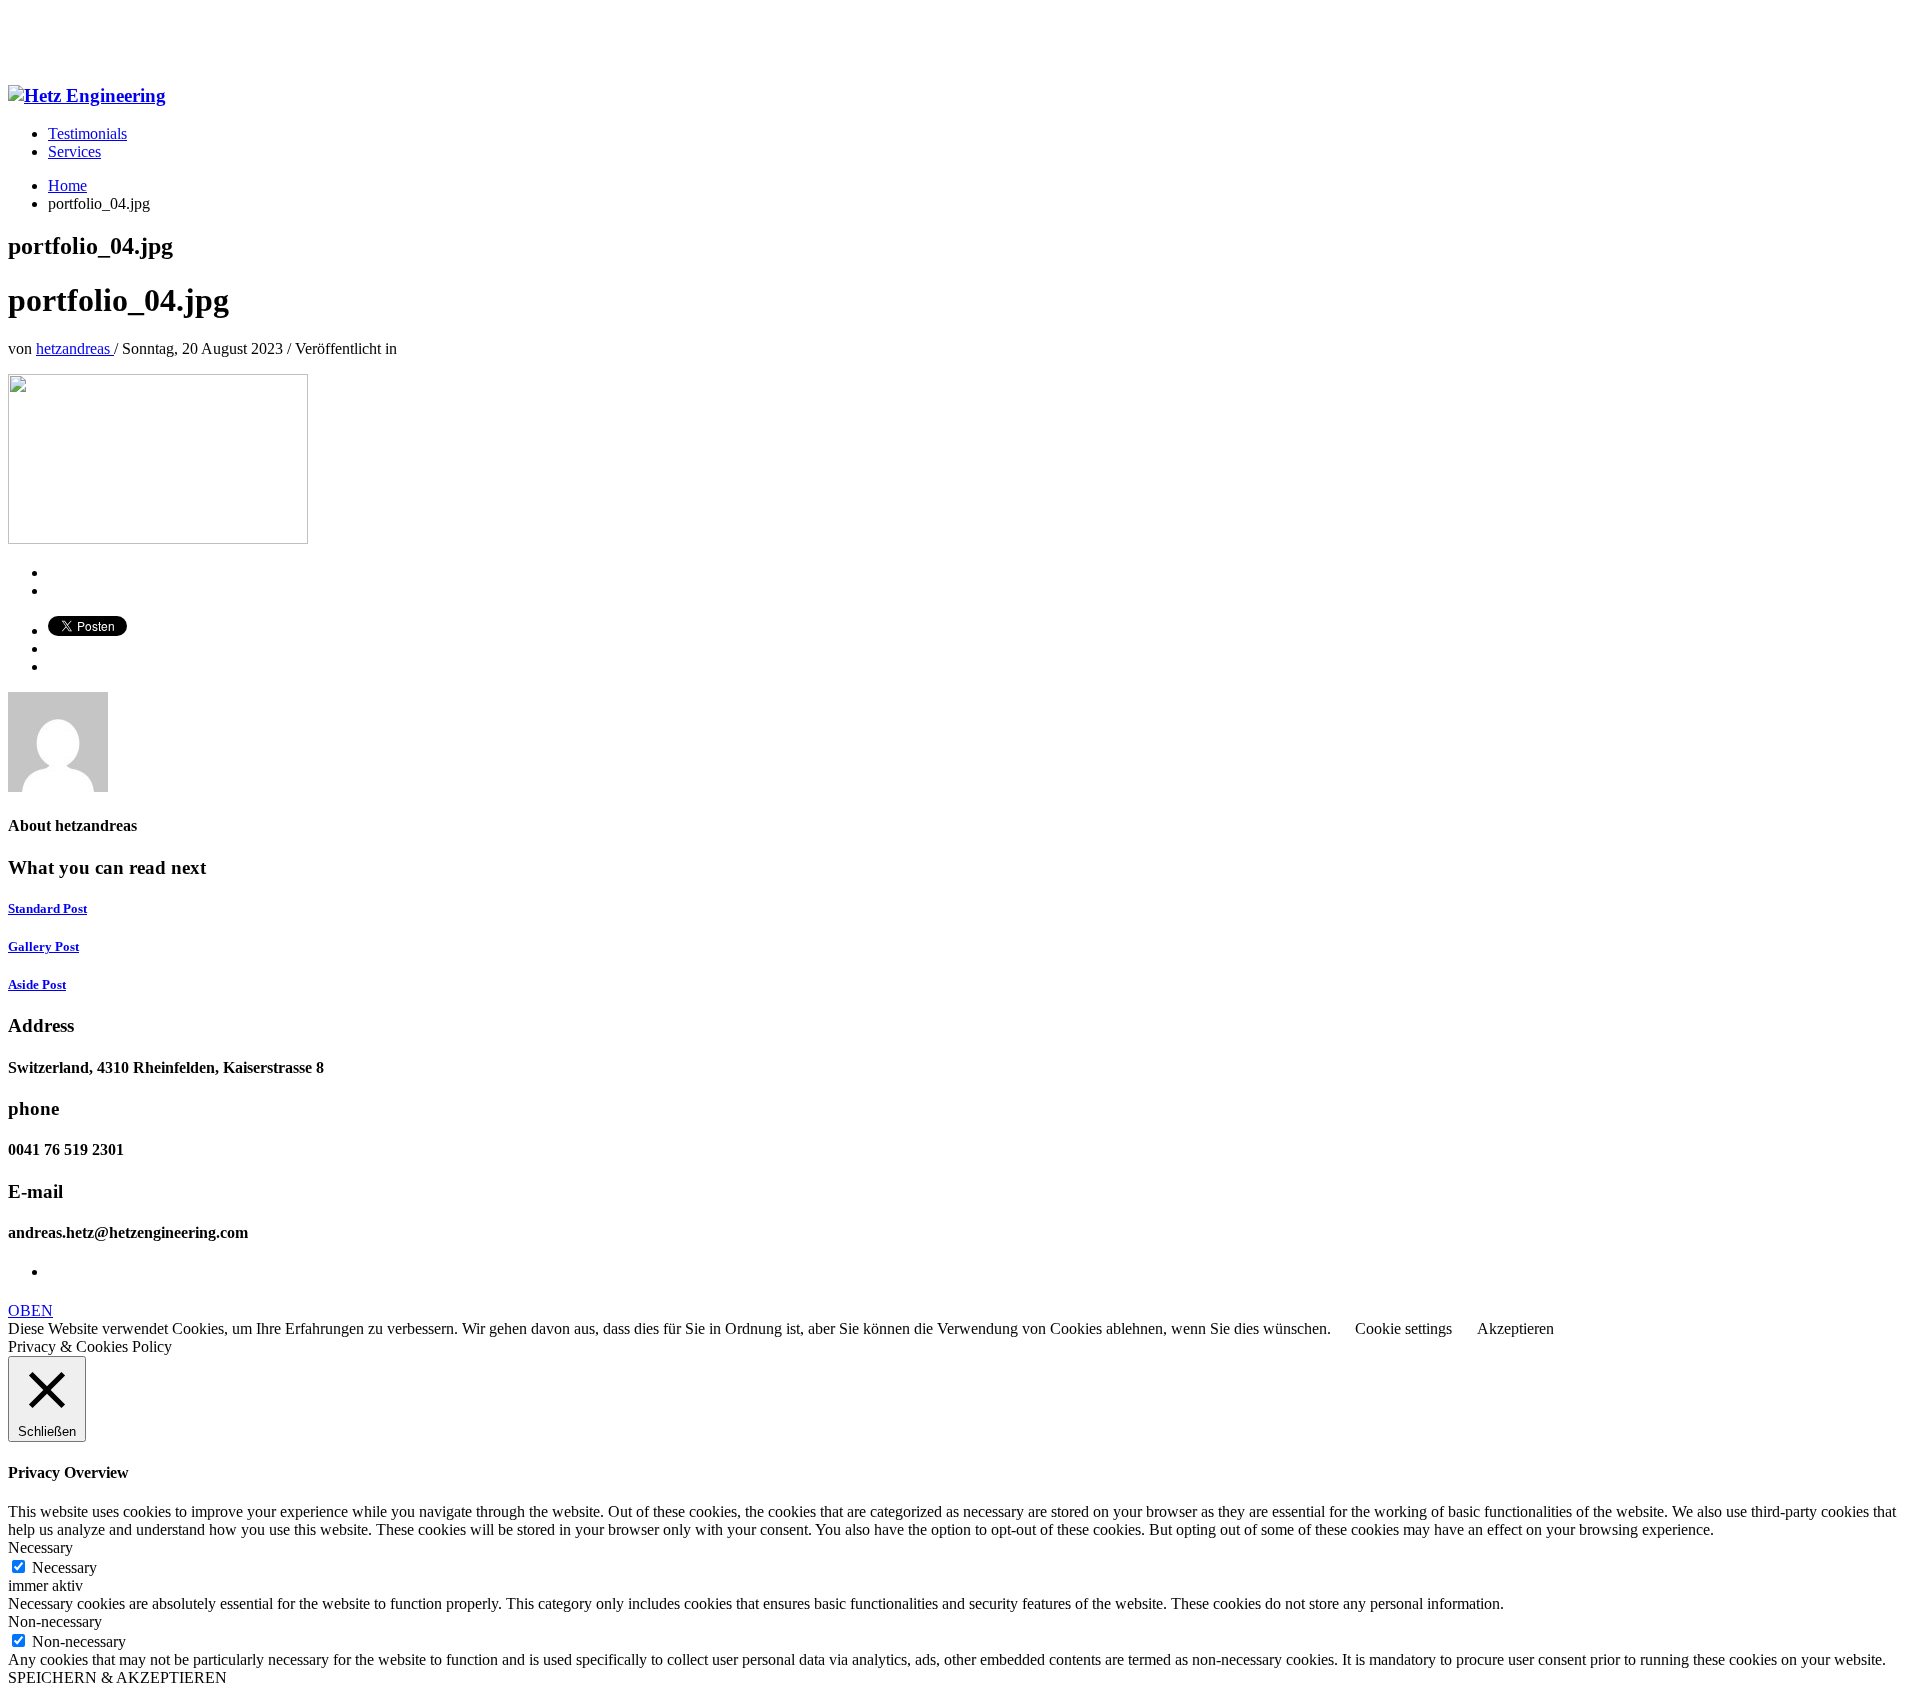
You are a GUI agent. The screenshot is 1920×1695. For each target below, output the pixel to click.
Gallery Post (43, 946)
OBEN (30, 1310)
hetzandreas (75, 348)
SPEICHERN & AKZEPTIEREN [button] (117, 1677)
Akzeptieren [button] (1515, 1328)
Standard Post (47, 908)
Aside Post (37, 984)
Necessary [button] (40, 1547)
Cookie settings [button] (1403, 1328)
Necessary (64, 1567)
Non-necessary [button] (55, 1621)
